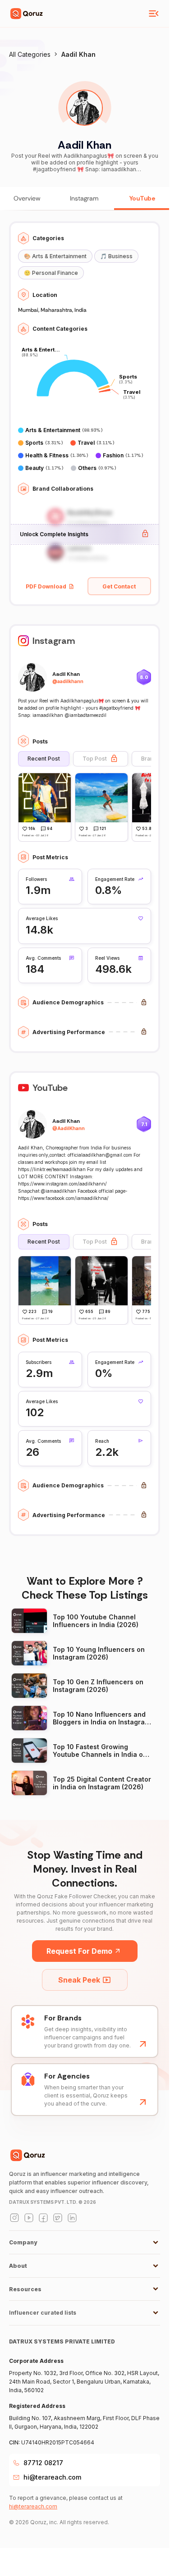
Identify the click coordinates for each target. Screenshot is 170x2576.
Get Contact (119, 586)
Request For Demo (79, 1951)
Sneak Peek (79, 1980)
